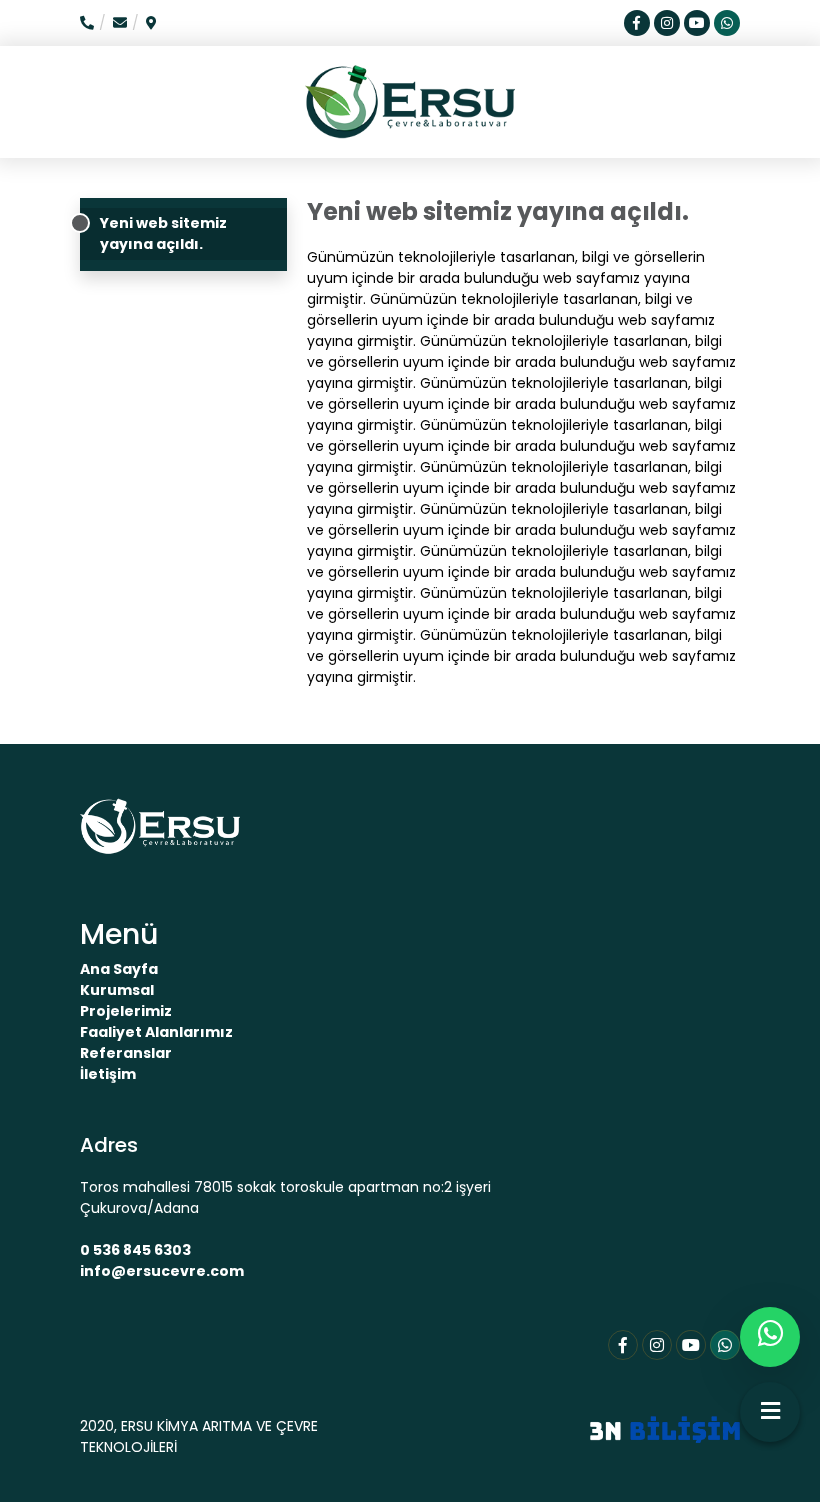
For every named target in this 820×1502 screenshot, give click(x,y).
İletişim (108, 1074)
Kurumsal (117, 990)
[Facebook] (623, 1345)
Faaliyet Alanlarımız (156, 1032)
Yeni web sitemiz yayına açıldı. (163, 233)
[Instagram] (657, 1345)
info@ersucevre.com (162, 1271)
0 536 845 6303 (135, 1250)
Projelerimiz (126, 1011)
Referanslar (126, 1053)
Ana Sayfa (119, 969)
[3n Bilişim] (665, 1428)
